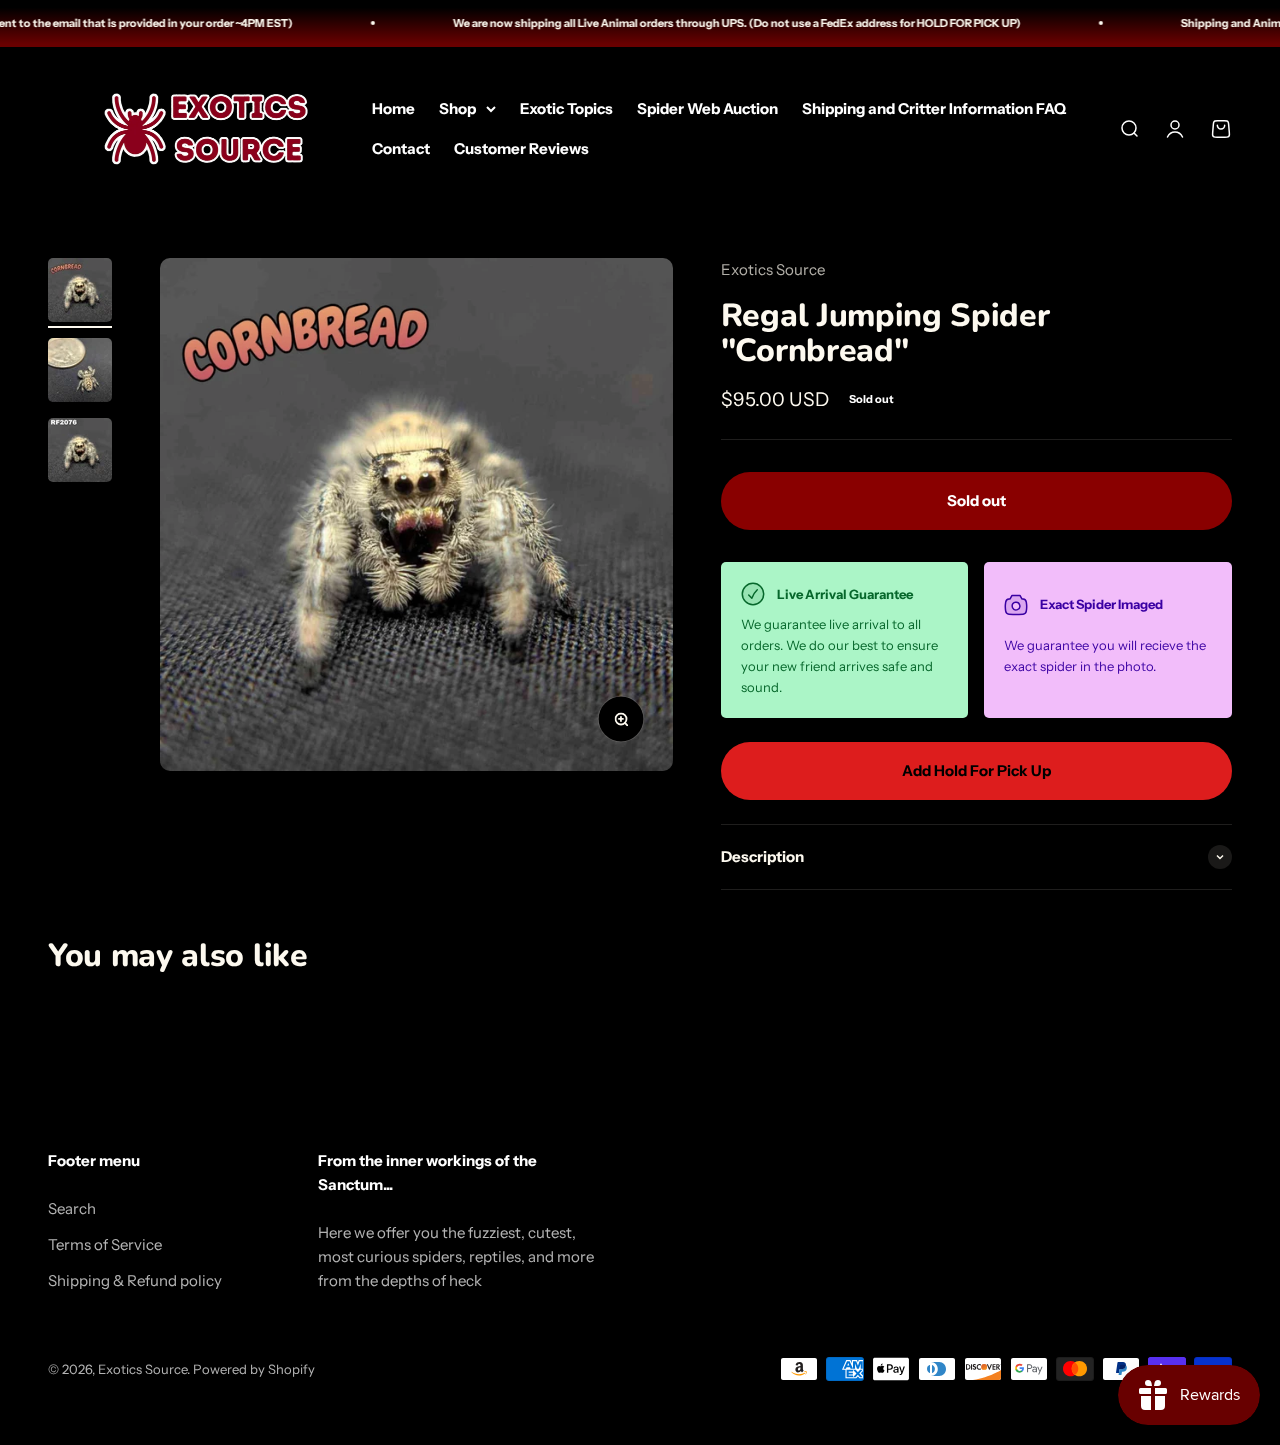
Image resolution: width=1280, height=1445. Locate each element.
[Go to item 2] (80, 373)
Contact (401, 147)
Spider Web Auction (707, 107)
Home (393, 107)
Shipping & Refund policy (135, 1280)
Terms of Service (105, 1244)
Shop (457, 107)
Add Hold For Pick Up (976, 770)
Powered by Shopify (254, 1369)
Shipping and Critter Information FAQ (934, 107)
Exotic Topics (566, 107)
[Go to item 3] (80, 453)
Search (72, 1208)
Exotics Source (773, 269)
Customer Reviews (521, 147)
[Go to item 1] (80, 293)
